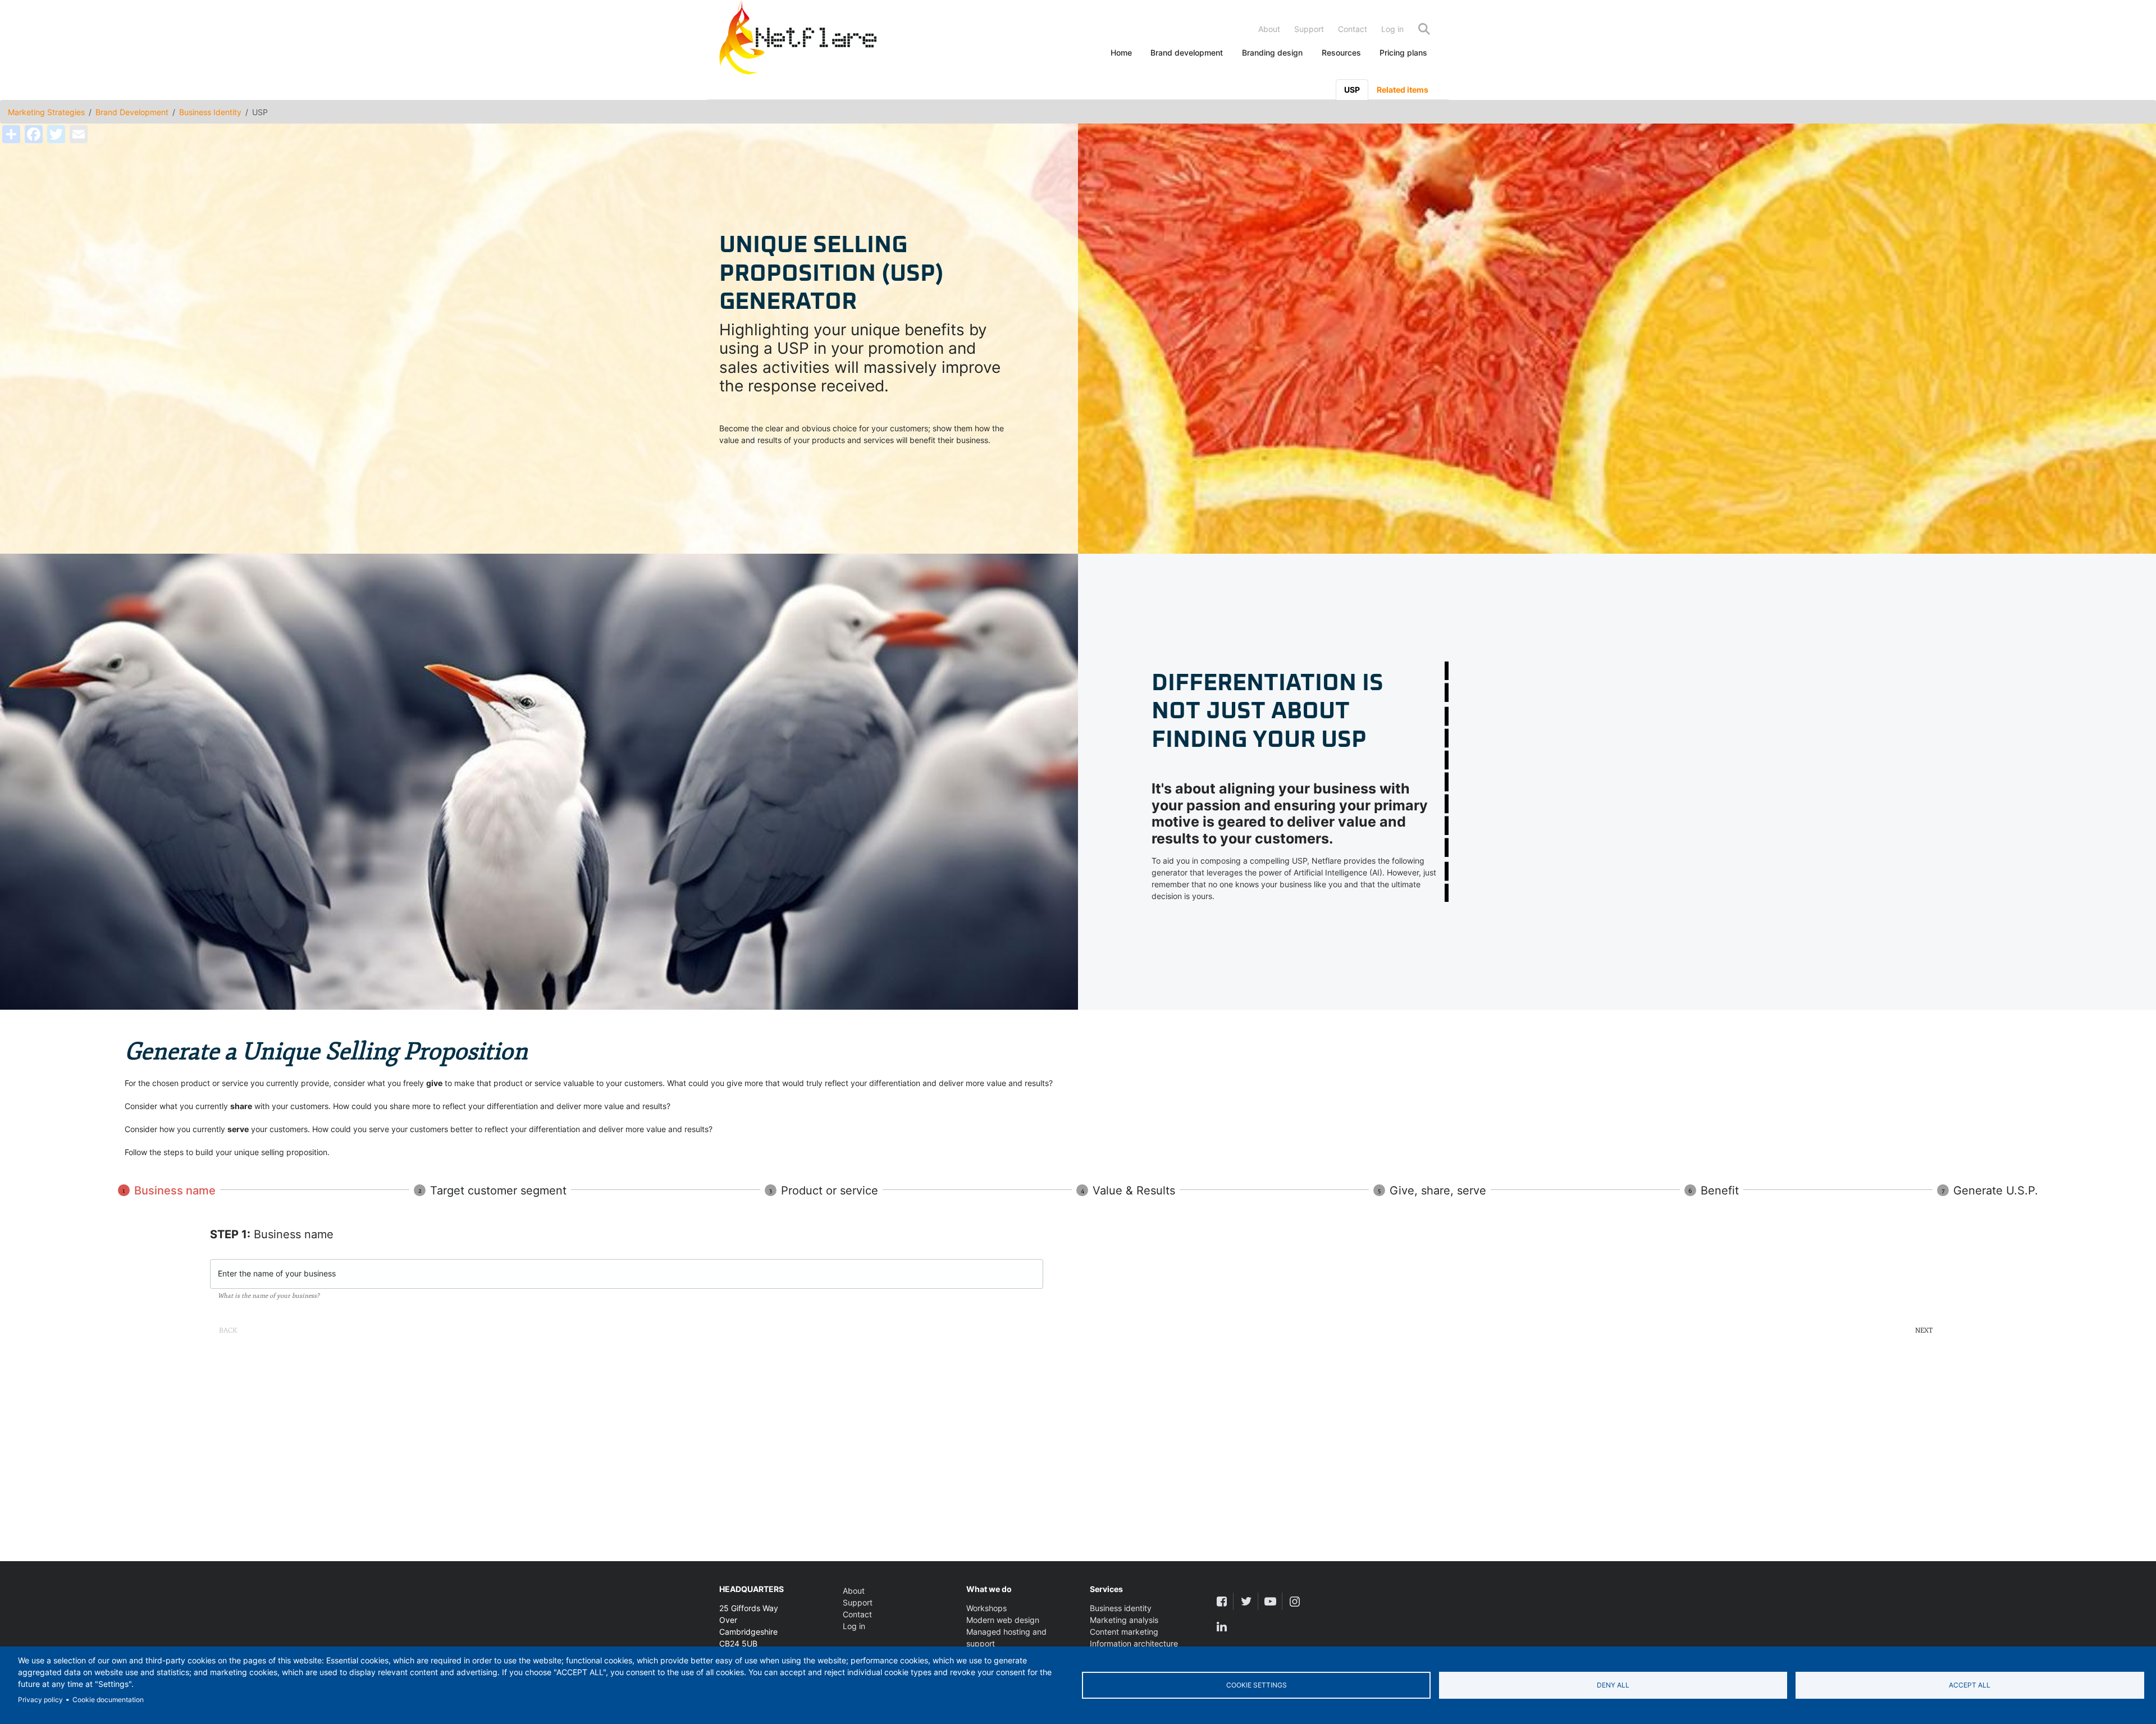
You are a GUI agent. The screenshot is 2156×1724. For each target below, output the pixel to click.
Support (1309, 29)
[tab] (1352, 90)
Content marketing (1124, 1632)
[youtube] (1270, 1601)
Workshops (986, 1608)
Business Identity (210, 112)
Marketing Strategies (46, 112)
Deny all (1613, 1685)
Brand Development (132, 112)
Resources (1341, 53)
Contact (1353, 29)
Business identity (1121, 1608)
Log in (1392, 29)
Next (1924, 1330)
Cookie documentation (108, 1700)
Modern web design (1003, 1620)
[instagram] (1294, 1601)
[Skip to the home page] (798, 40)
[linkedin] (1221, 1627)
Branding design (1272, 53)
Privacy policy (40, 1700)
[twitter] (1246, 1601)
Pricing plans (1403, 53)
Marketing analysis (1124, 1620)
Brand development (1187, 53)
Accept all (1970, 1685)
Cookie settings (1257, 1685)
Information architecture (1134, 1643)
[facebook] (1221, 1601)
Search (1424, 29)
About (1269, 29)
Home (1121, 53)
